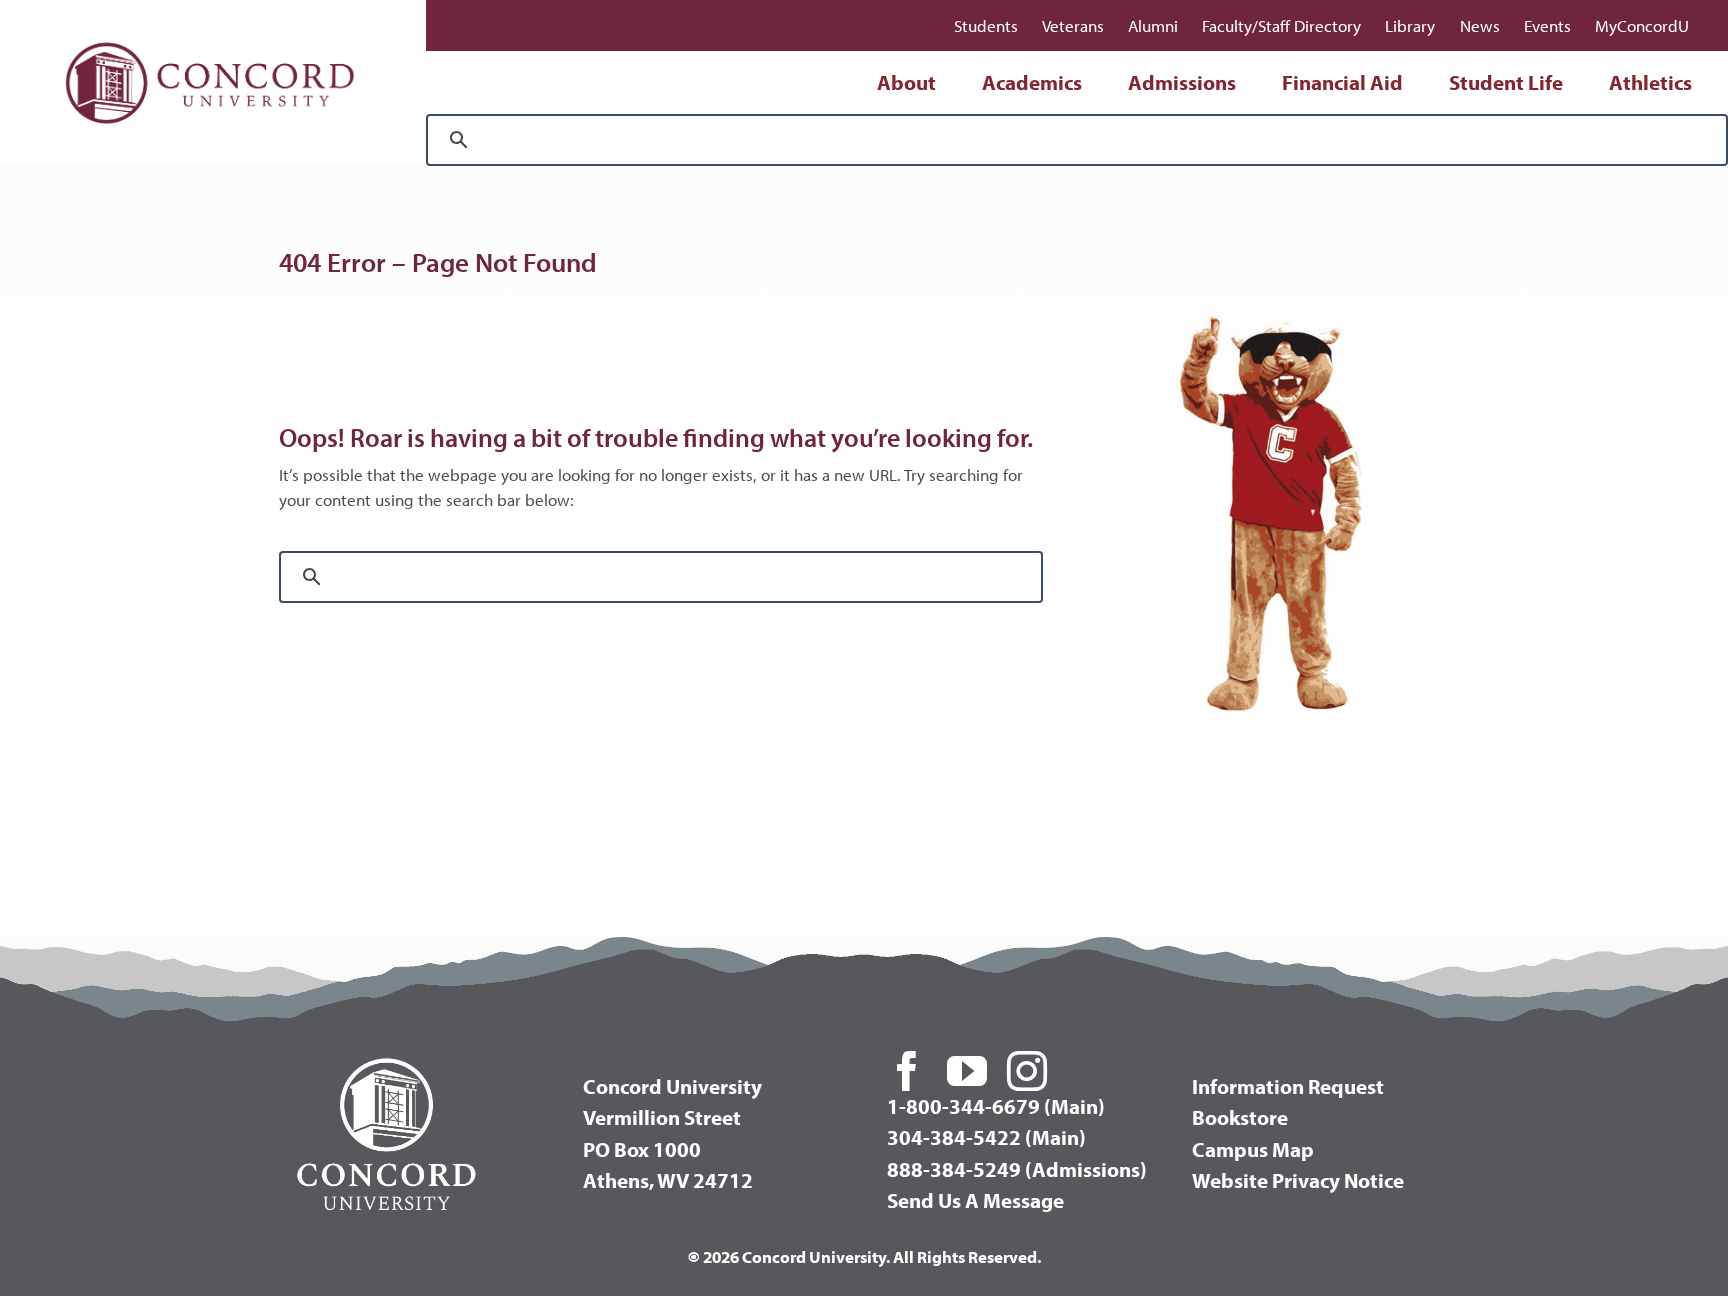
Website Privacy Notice (1298, 1180)
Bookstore (1240, 1117)
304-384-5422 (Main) (986, 1137)
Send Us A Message (975, 1200)
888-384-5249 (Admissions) (1017, 1169)
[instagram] (1027, 1071)
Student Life (1506, 82)
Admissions (1182, 82)
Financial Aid (1342, 82)
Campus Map (1253, 1149)
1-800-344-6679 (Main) (996, 1106)
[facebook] (907, 1071)
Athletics (1650, 82)
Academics (1032, 82)
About (906, 82)
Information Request (1288, 1086)
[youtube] (967, 1071)
